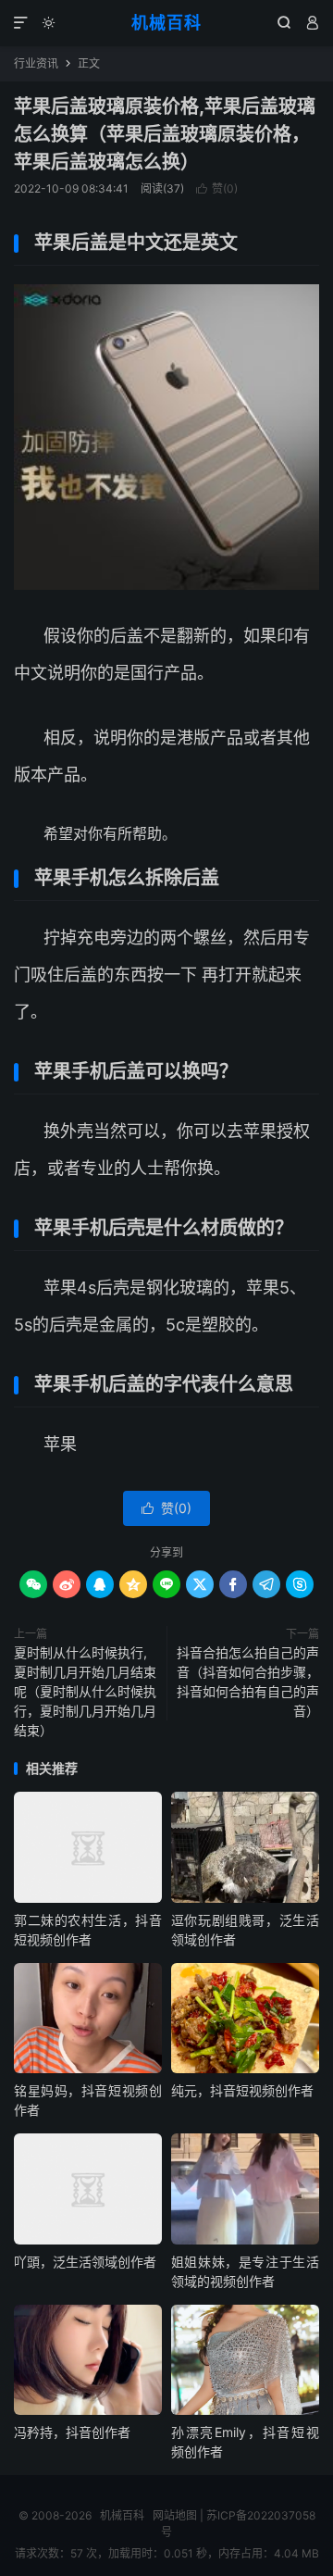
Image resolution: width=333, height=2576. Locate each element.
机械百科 (166, 23)
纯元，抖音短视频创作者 (242, 2090)
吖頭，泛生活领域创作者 (85, 2262)
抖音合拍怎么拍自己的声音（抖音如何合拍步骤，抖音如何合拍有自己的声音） (248, 1682)
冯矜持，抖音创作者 (72, 2432)
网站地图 (175, 2515)
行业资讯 (36, 63)
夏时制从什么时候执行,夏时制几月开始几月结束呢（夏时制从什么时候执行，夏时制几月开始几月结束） (85, 1691)
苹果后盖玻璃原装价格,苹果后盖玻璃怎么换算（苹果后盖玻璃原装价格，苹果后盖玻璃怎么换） (165, 134)
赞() (217, 188)
